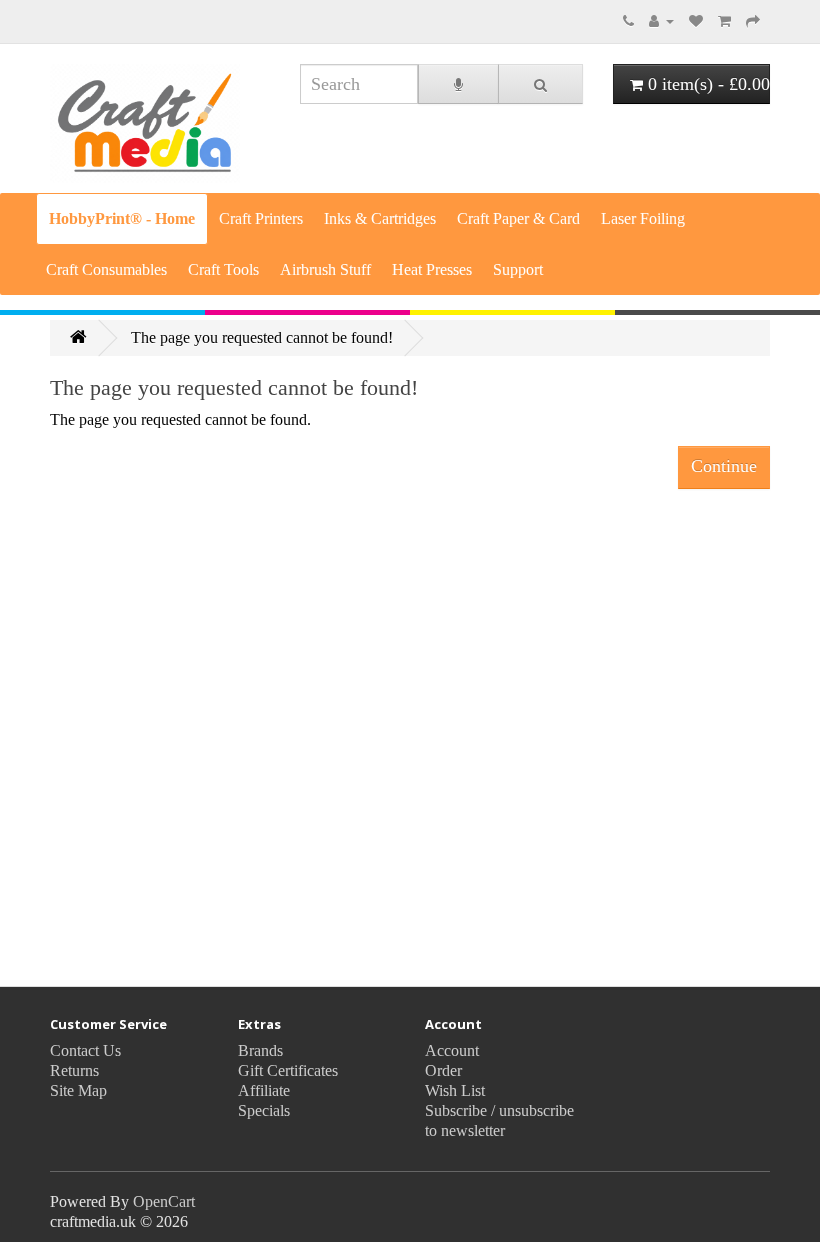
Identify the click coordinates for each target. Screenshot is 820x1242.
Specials (264, 1110)
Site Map (78, 1090)
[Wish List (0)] (696, 20)
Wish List (455, 1090)
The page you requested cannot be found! (262, 337)
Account (452, 1050)
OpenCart (164, 1201)
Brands (260, 1050)
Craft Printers (261, 218)
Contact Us (85, 1050)
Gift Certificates (288, 1070)
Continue (724, 466)
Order (443, 1070)
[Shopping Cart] (724, 20)
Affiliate (264, 1090)
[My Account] (661, 20)
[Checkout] (753, 20)
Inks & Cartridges (380, 218)
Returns (74, 1070)
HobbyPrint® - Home (122, 218)
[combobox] (359, 84)
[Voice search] (458, 84)
